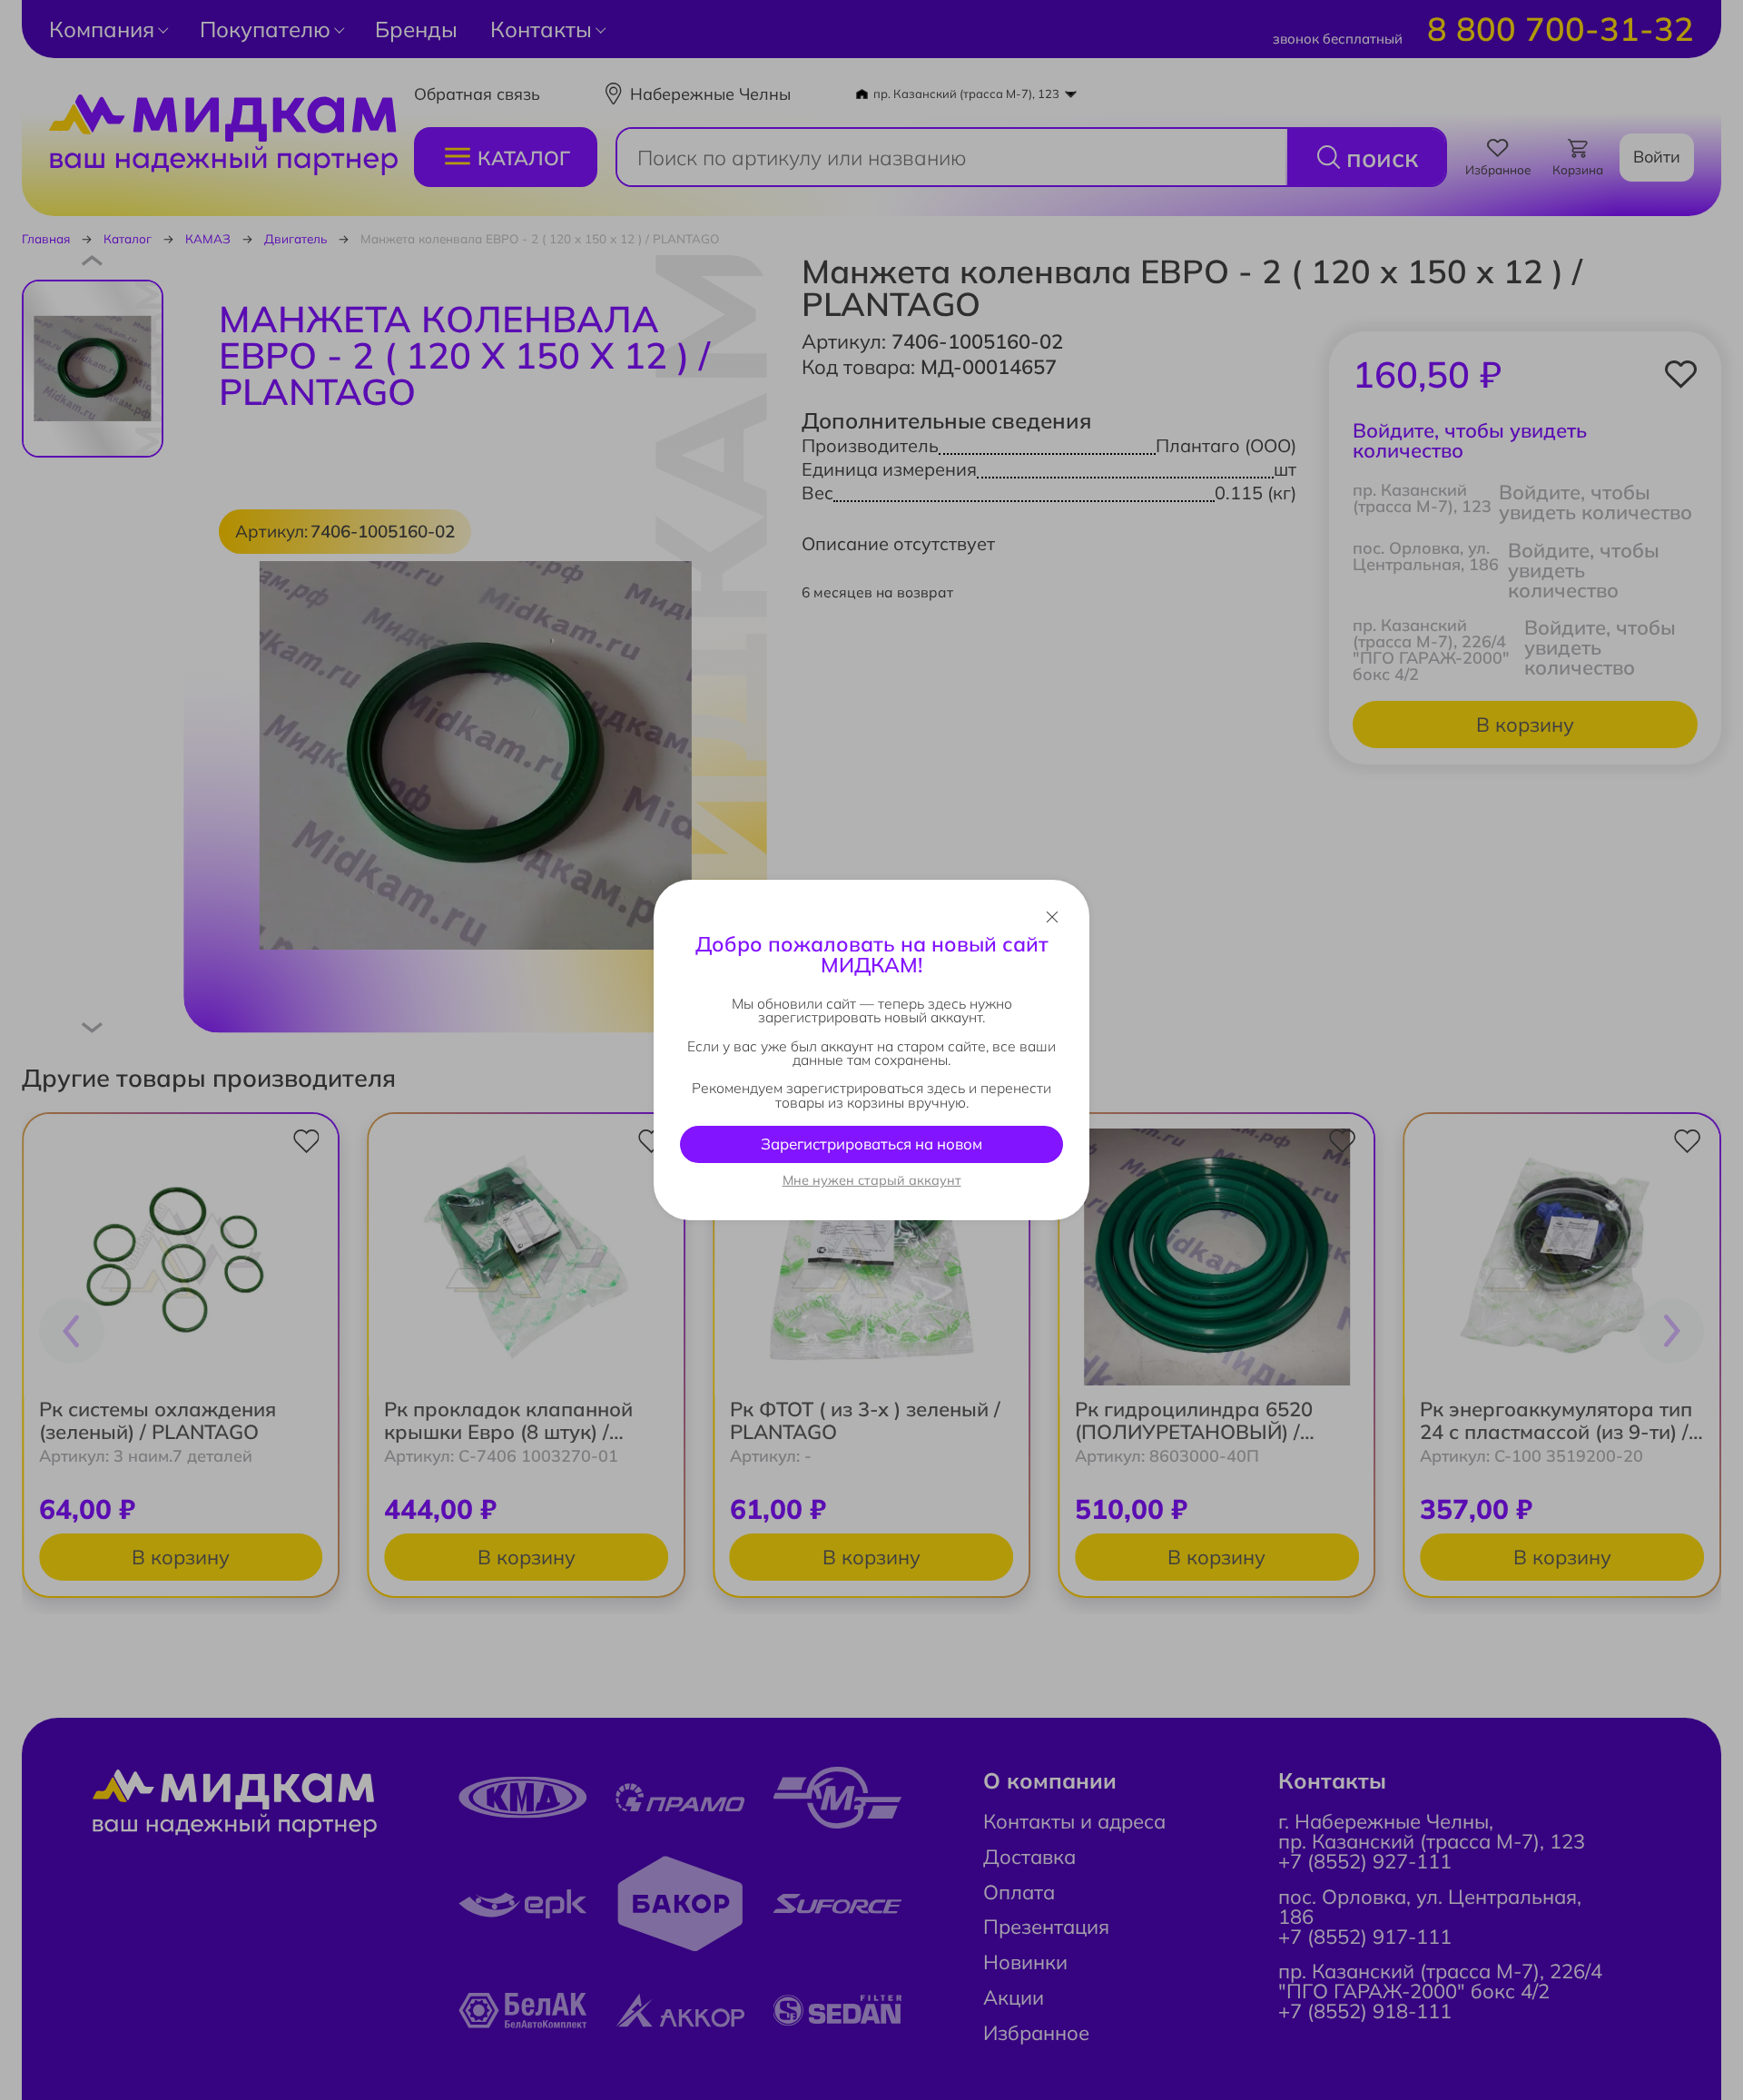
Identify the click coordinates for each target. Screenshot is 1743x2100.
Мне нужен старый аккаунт (872, 1180)
